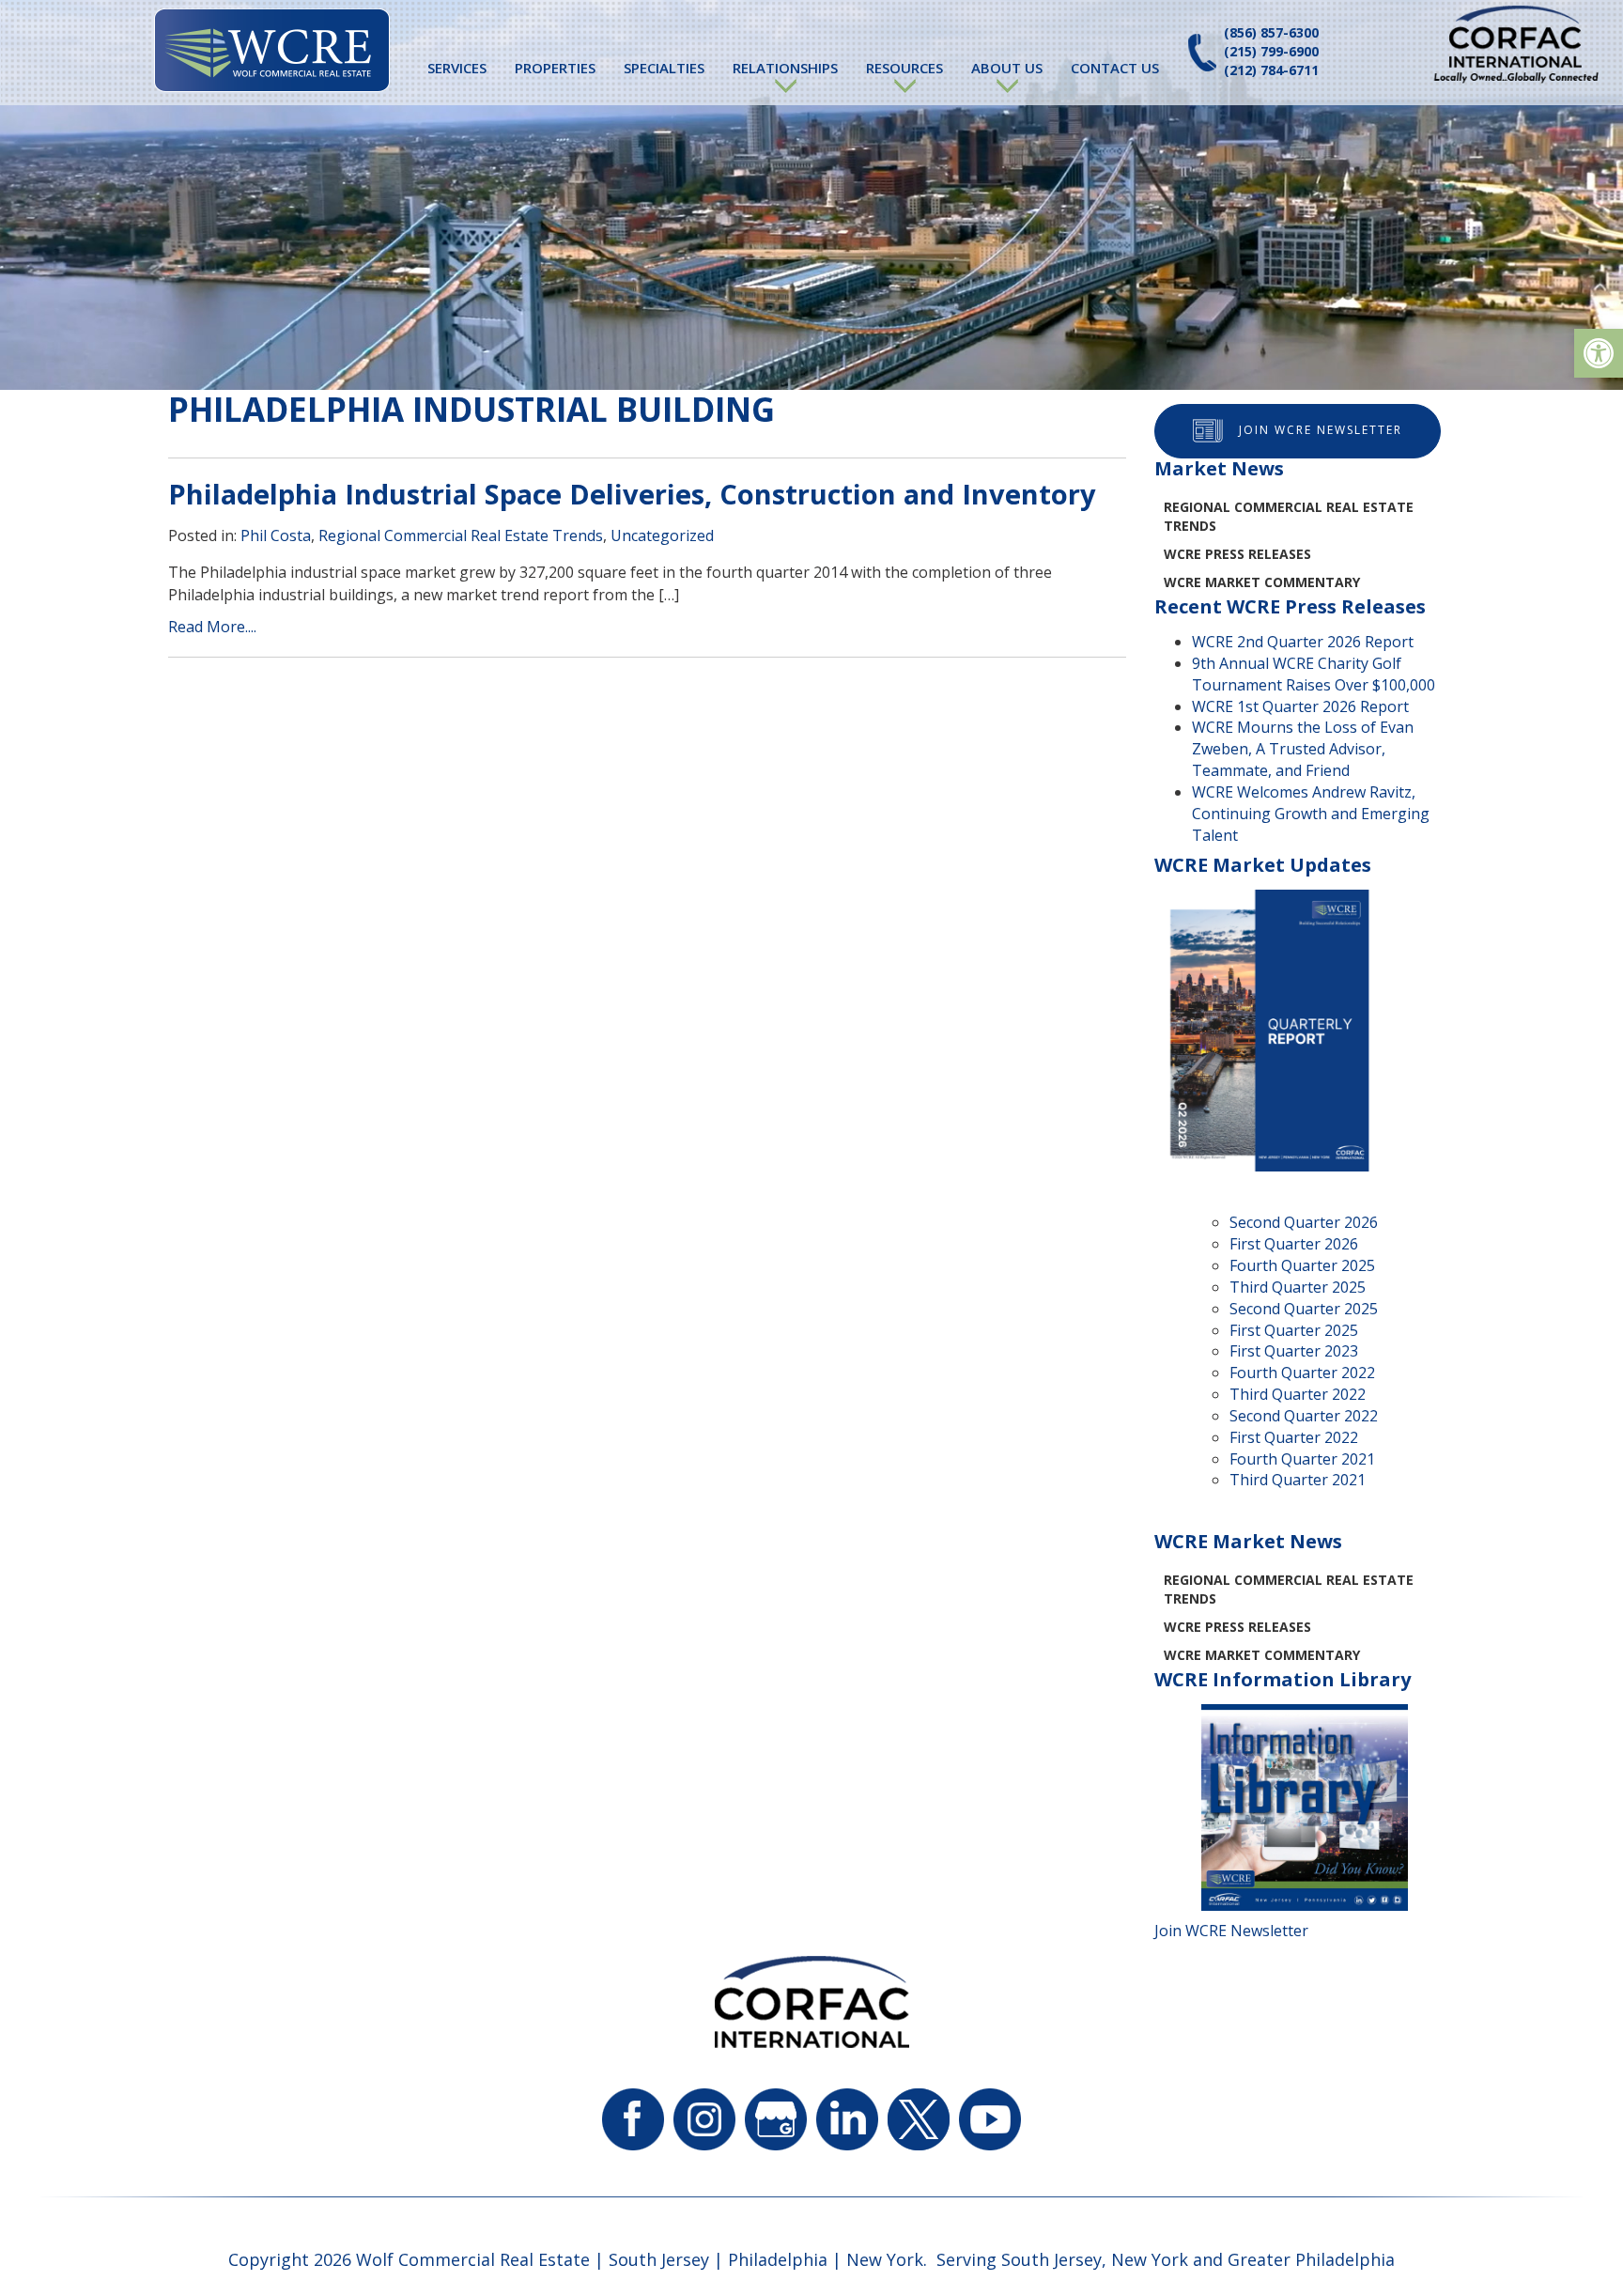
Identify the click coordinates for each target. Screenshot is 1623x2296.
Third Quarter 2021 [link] (1298, 1480)
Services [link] (457, 68)
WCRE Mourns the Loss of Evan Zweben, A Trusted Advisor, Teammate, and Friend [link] (1303, 749)
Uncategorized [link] (662, 535)
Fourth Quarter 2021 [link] (1302, 1459)
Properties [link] (555, 68)
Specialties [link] (664, 68)
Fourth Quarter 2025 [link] (1302, 1265)
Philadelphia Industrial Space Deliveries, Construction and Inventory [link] (632, 494)
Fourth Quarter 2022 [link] (1302, 1373)
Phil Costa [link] (276, 535)
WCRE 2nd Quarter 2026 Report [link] (1303, 642)
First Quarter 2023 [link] (1294, 1351)
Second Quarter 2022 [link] (1304, 1416)
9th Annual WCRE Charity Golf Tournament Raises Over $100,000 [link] (1314, 674)
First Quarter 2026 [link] (1294, 1244)
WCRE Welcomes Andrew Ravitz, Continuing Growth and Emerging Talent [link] (1311, 814)
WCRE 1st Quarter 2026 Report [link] (1300, 706)
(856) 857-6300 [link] (1271, 32)
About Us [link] (1007, 68)
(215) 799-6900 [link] (1271, 51)
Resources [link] (904, 68)
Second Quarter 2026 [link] (1304, 1222)
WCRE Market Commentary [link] (1262, 582)
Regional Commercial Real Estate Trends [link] (461, 535)
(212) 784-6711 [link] (1271, 70)
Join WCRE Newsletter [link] (1321, 430)
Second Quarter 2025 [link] (1304, 1309)
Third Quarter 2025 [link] (1298, 1287)
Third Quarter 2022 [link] (1298, 1394)
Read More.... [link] (212, 627)
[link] (1599, 353)
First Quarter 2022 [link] (1294, 1437)
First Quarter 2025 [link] (1294, 1330)
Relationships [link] (785, 68)
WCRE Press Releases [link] (1237, 554)
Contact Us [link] (1115, 68)
